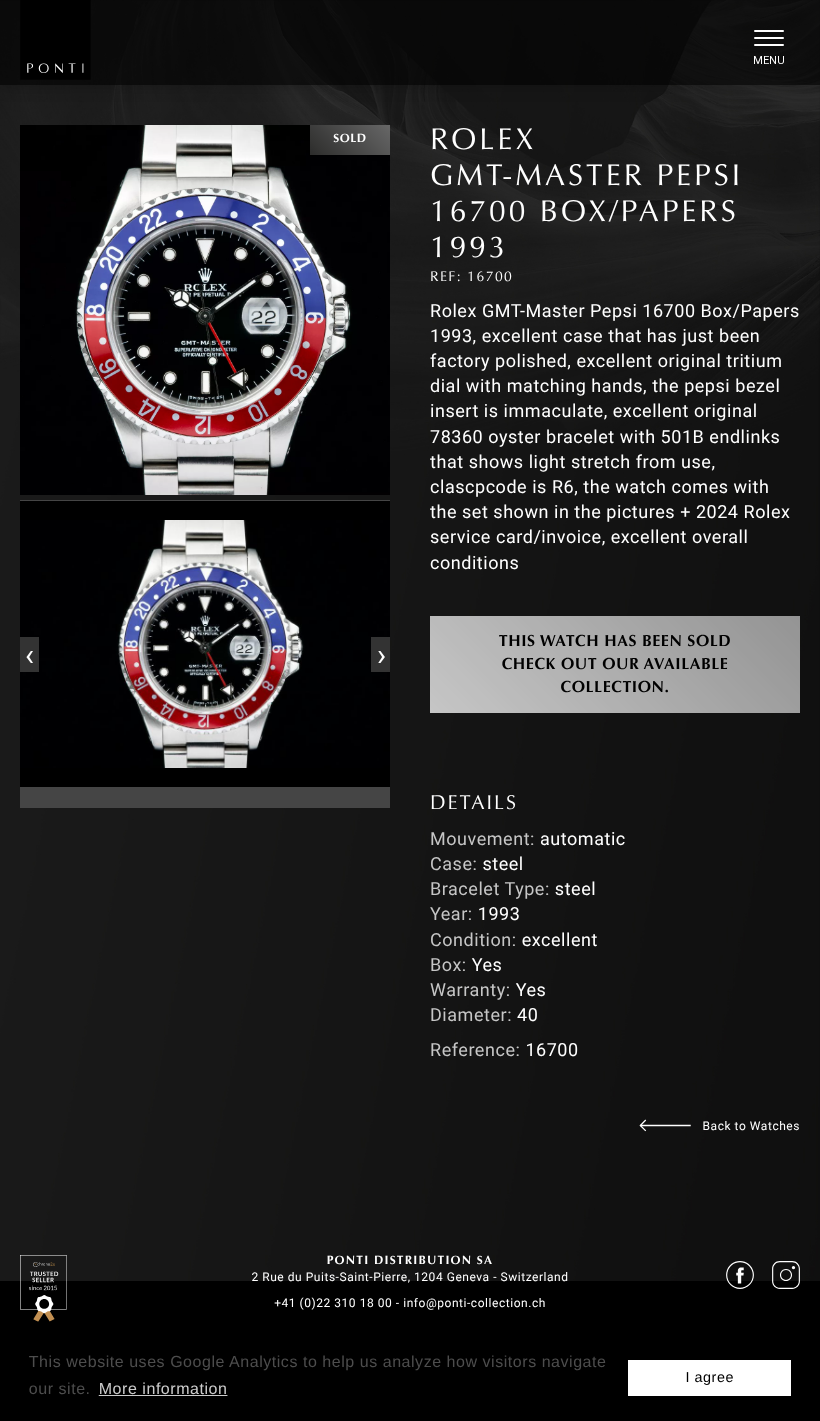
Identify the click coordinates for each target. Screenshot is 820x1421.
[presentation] (29, 654)
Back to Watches (751, 1126)
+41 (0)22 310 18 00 (333, 1303)
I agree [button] (709, 1378)
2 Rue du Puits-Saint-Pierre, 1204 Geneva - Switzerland (409, 1277)
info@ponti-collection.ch (474, 1303)
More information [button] (163, 1389)
